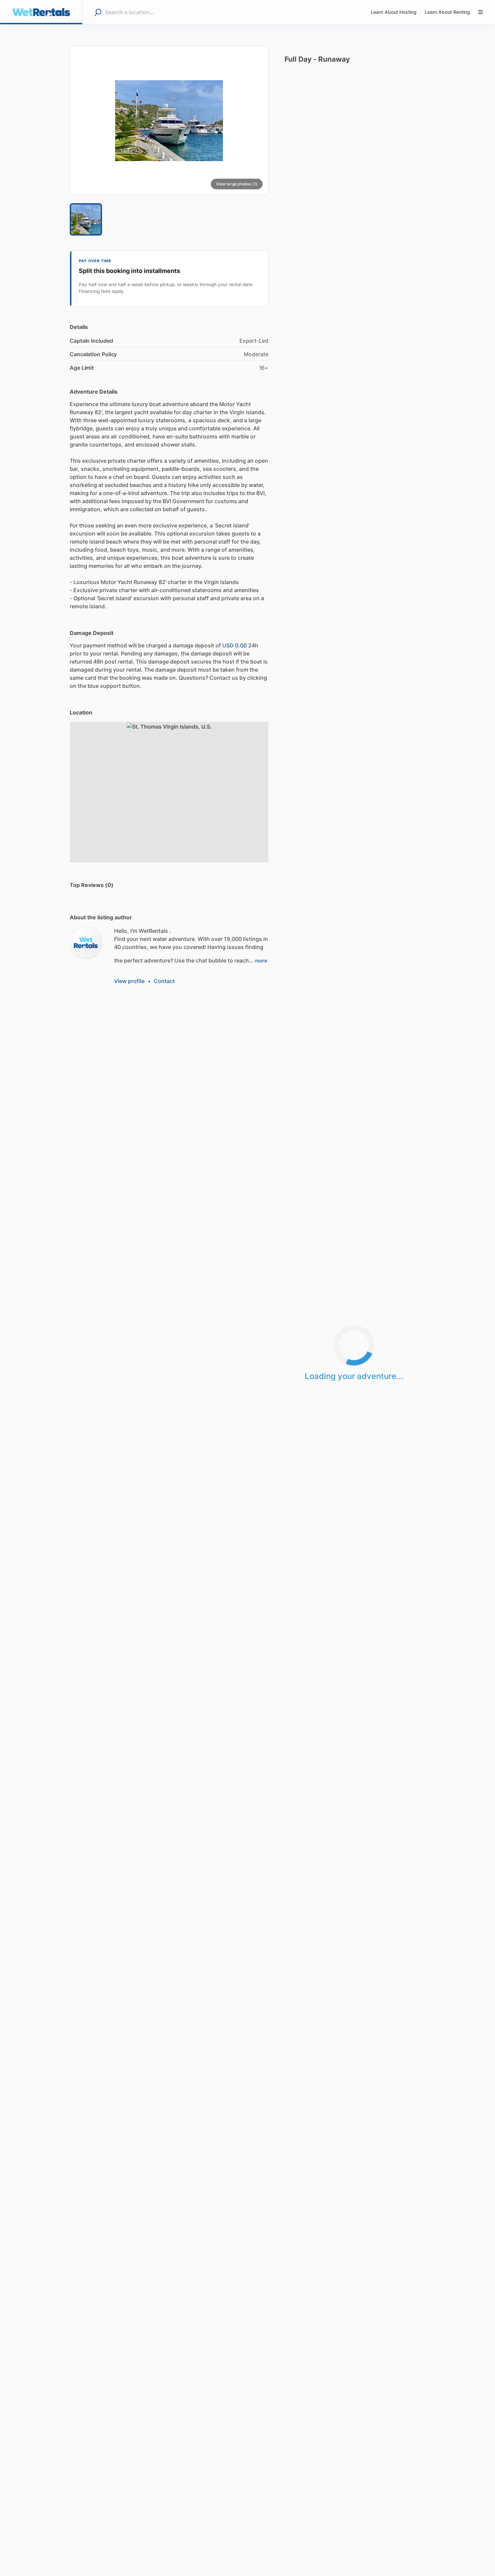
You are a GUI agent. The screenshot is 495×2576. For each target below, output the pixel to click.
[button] (169, 120)
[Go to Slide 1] (86, 219)
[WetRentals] (86, 943)
